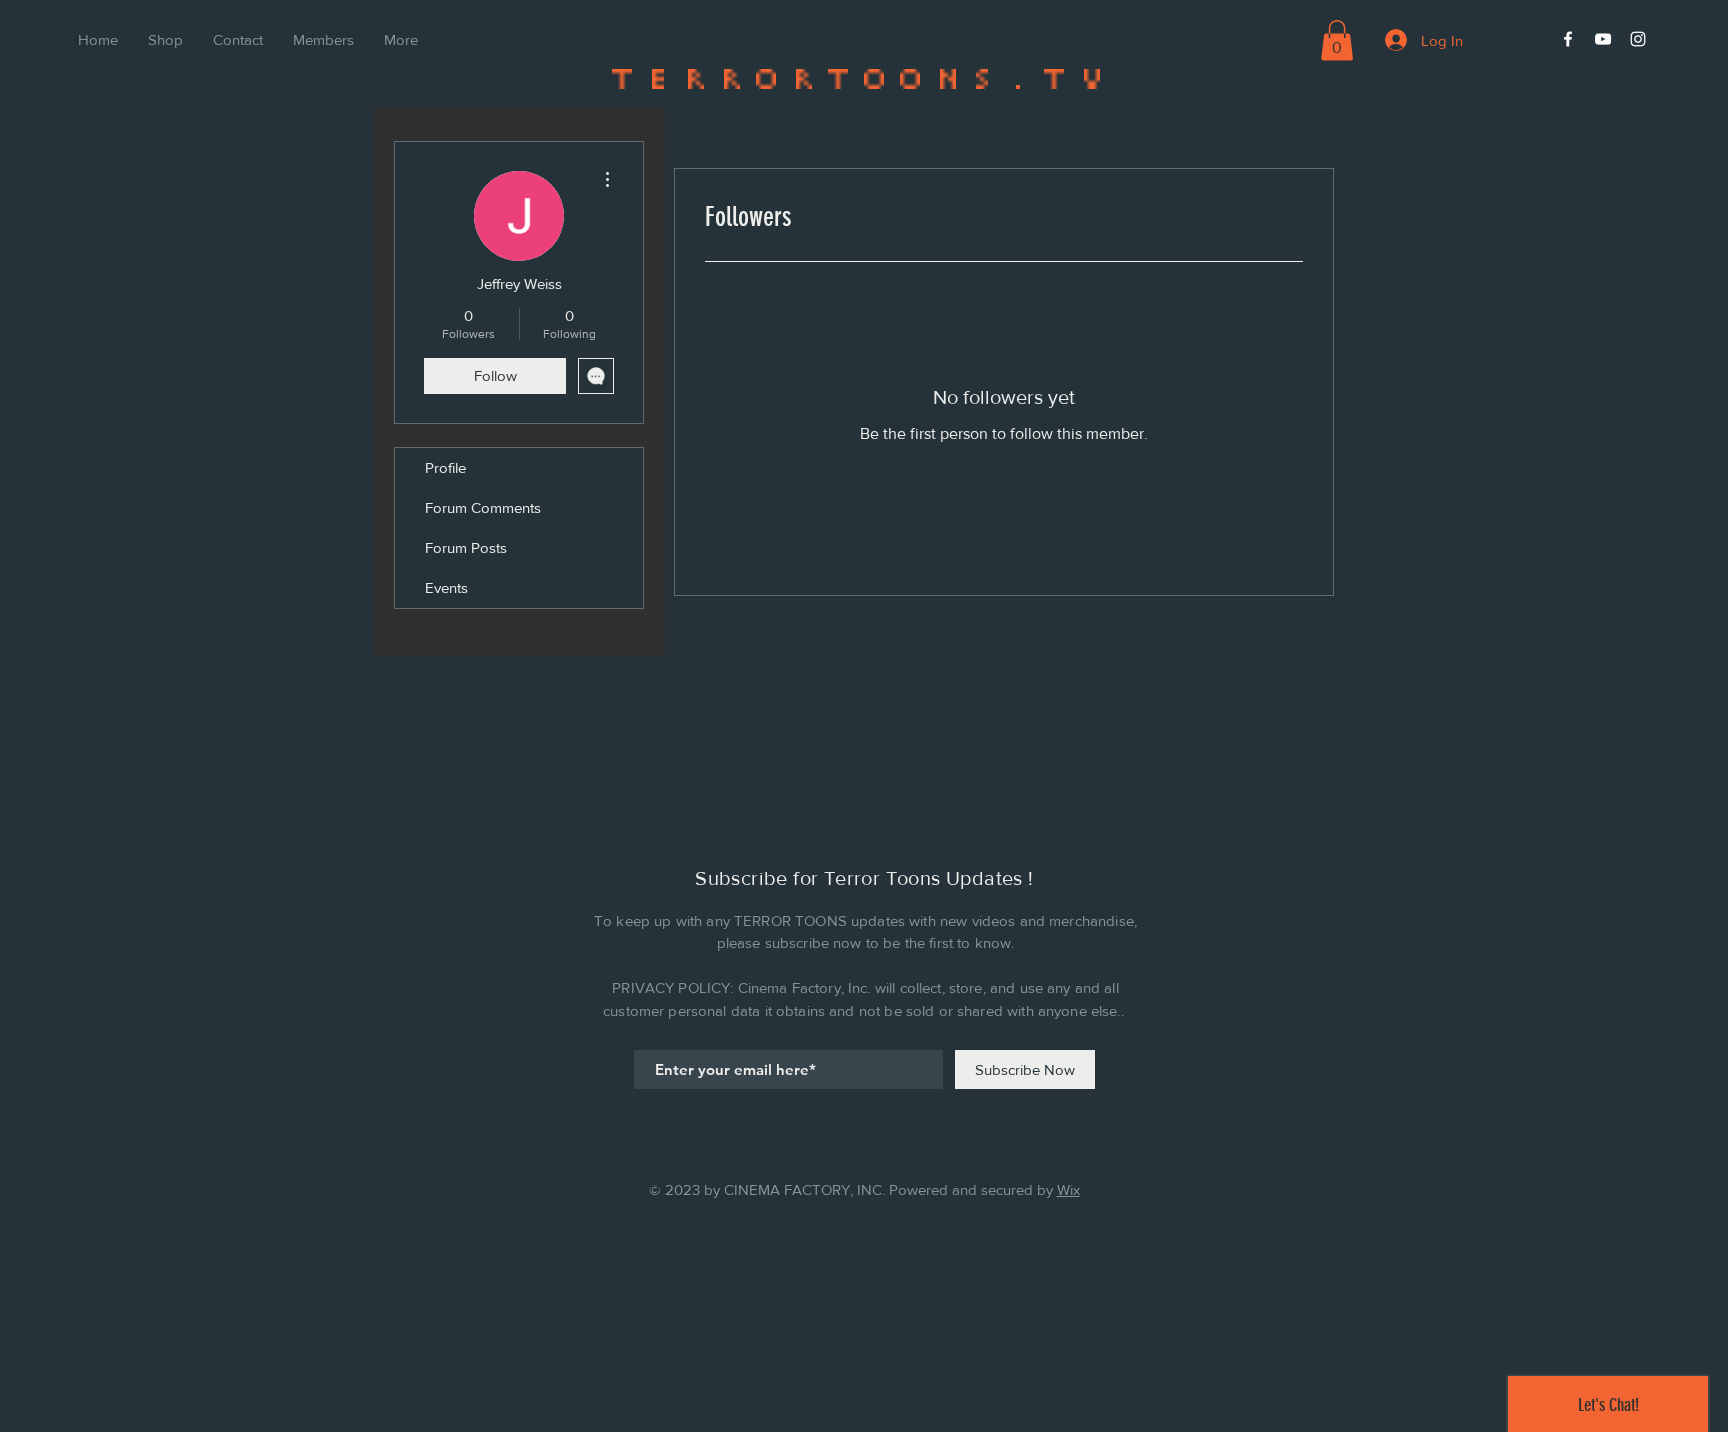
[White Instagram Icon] (1638, 39)
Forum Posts (466, 547)
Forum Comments (483, 507)
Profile (445, 467)
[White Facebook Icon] (1568, 39)
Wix (1068, 1189)
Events (446, 587)
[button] (1337, 40)
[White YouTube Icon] (1603, 39)
